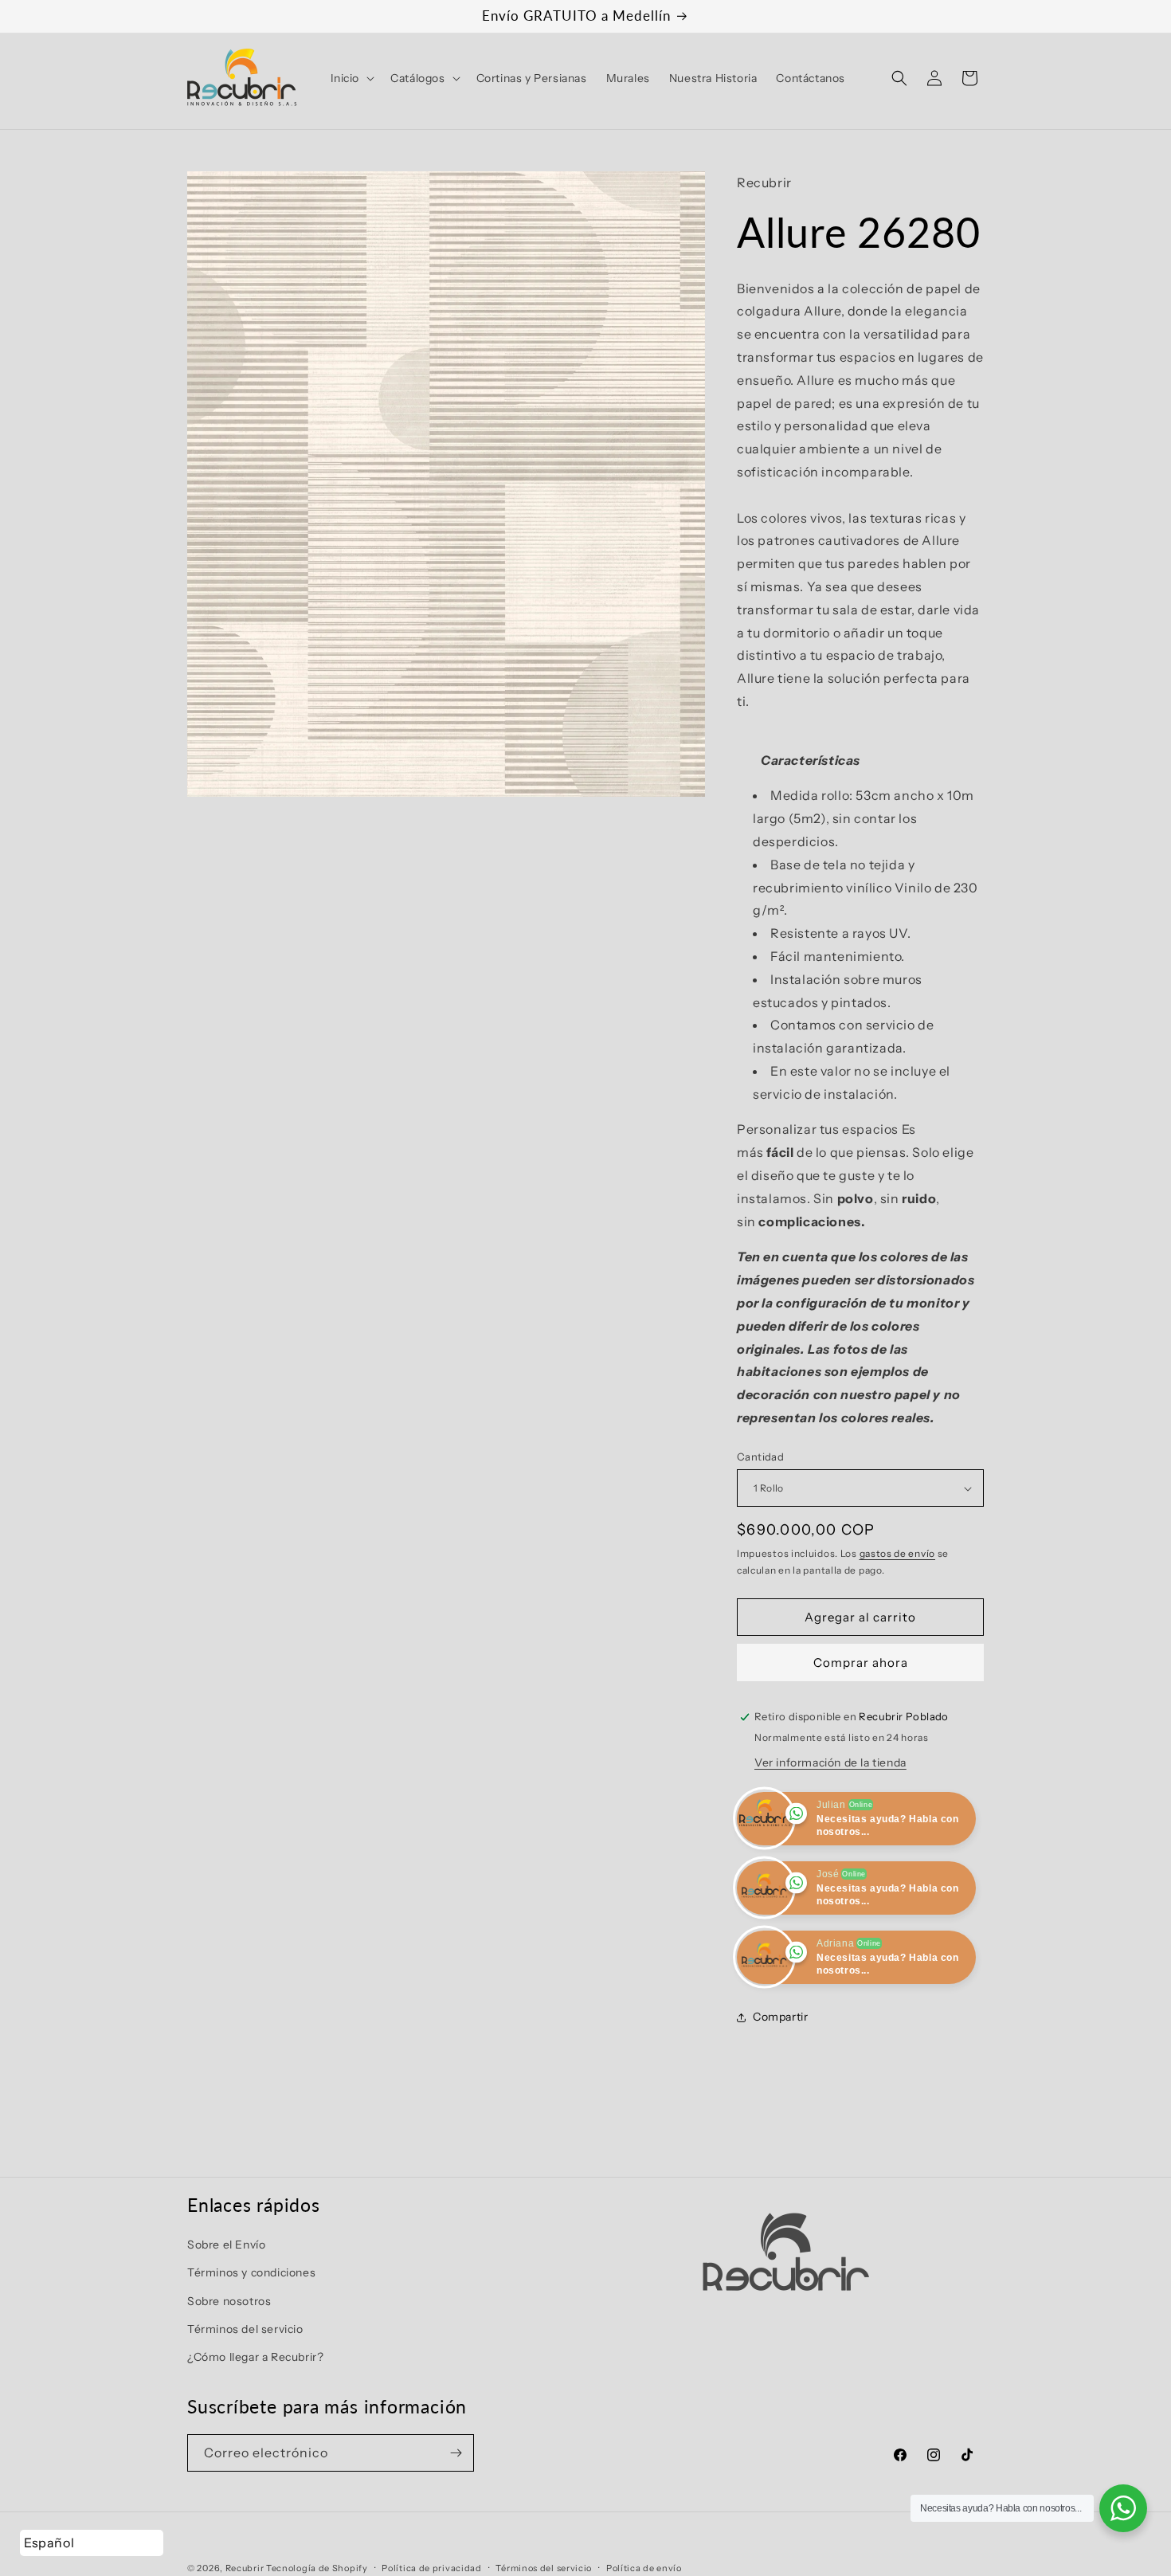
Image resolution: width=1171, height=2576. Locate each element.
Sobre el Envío (226, 2245)
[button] (351, 78)
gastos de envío (898, 1553)
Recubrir (245, 2568)
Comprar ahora (861, 1662)
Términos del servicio (245, 2328)
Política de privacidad (431, 2567)
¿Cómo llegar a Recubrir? (255, 2357)
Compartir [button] (780, 2017)
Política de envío (644, 2567)
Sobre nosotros (229, 2300)
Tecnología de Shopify (317, 2568)
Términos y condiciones (251, 2272)
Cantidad (760, 1457)
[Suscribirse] (456, 2453)
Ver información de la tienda (830, 1762)
